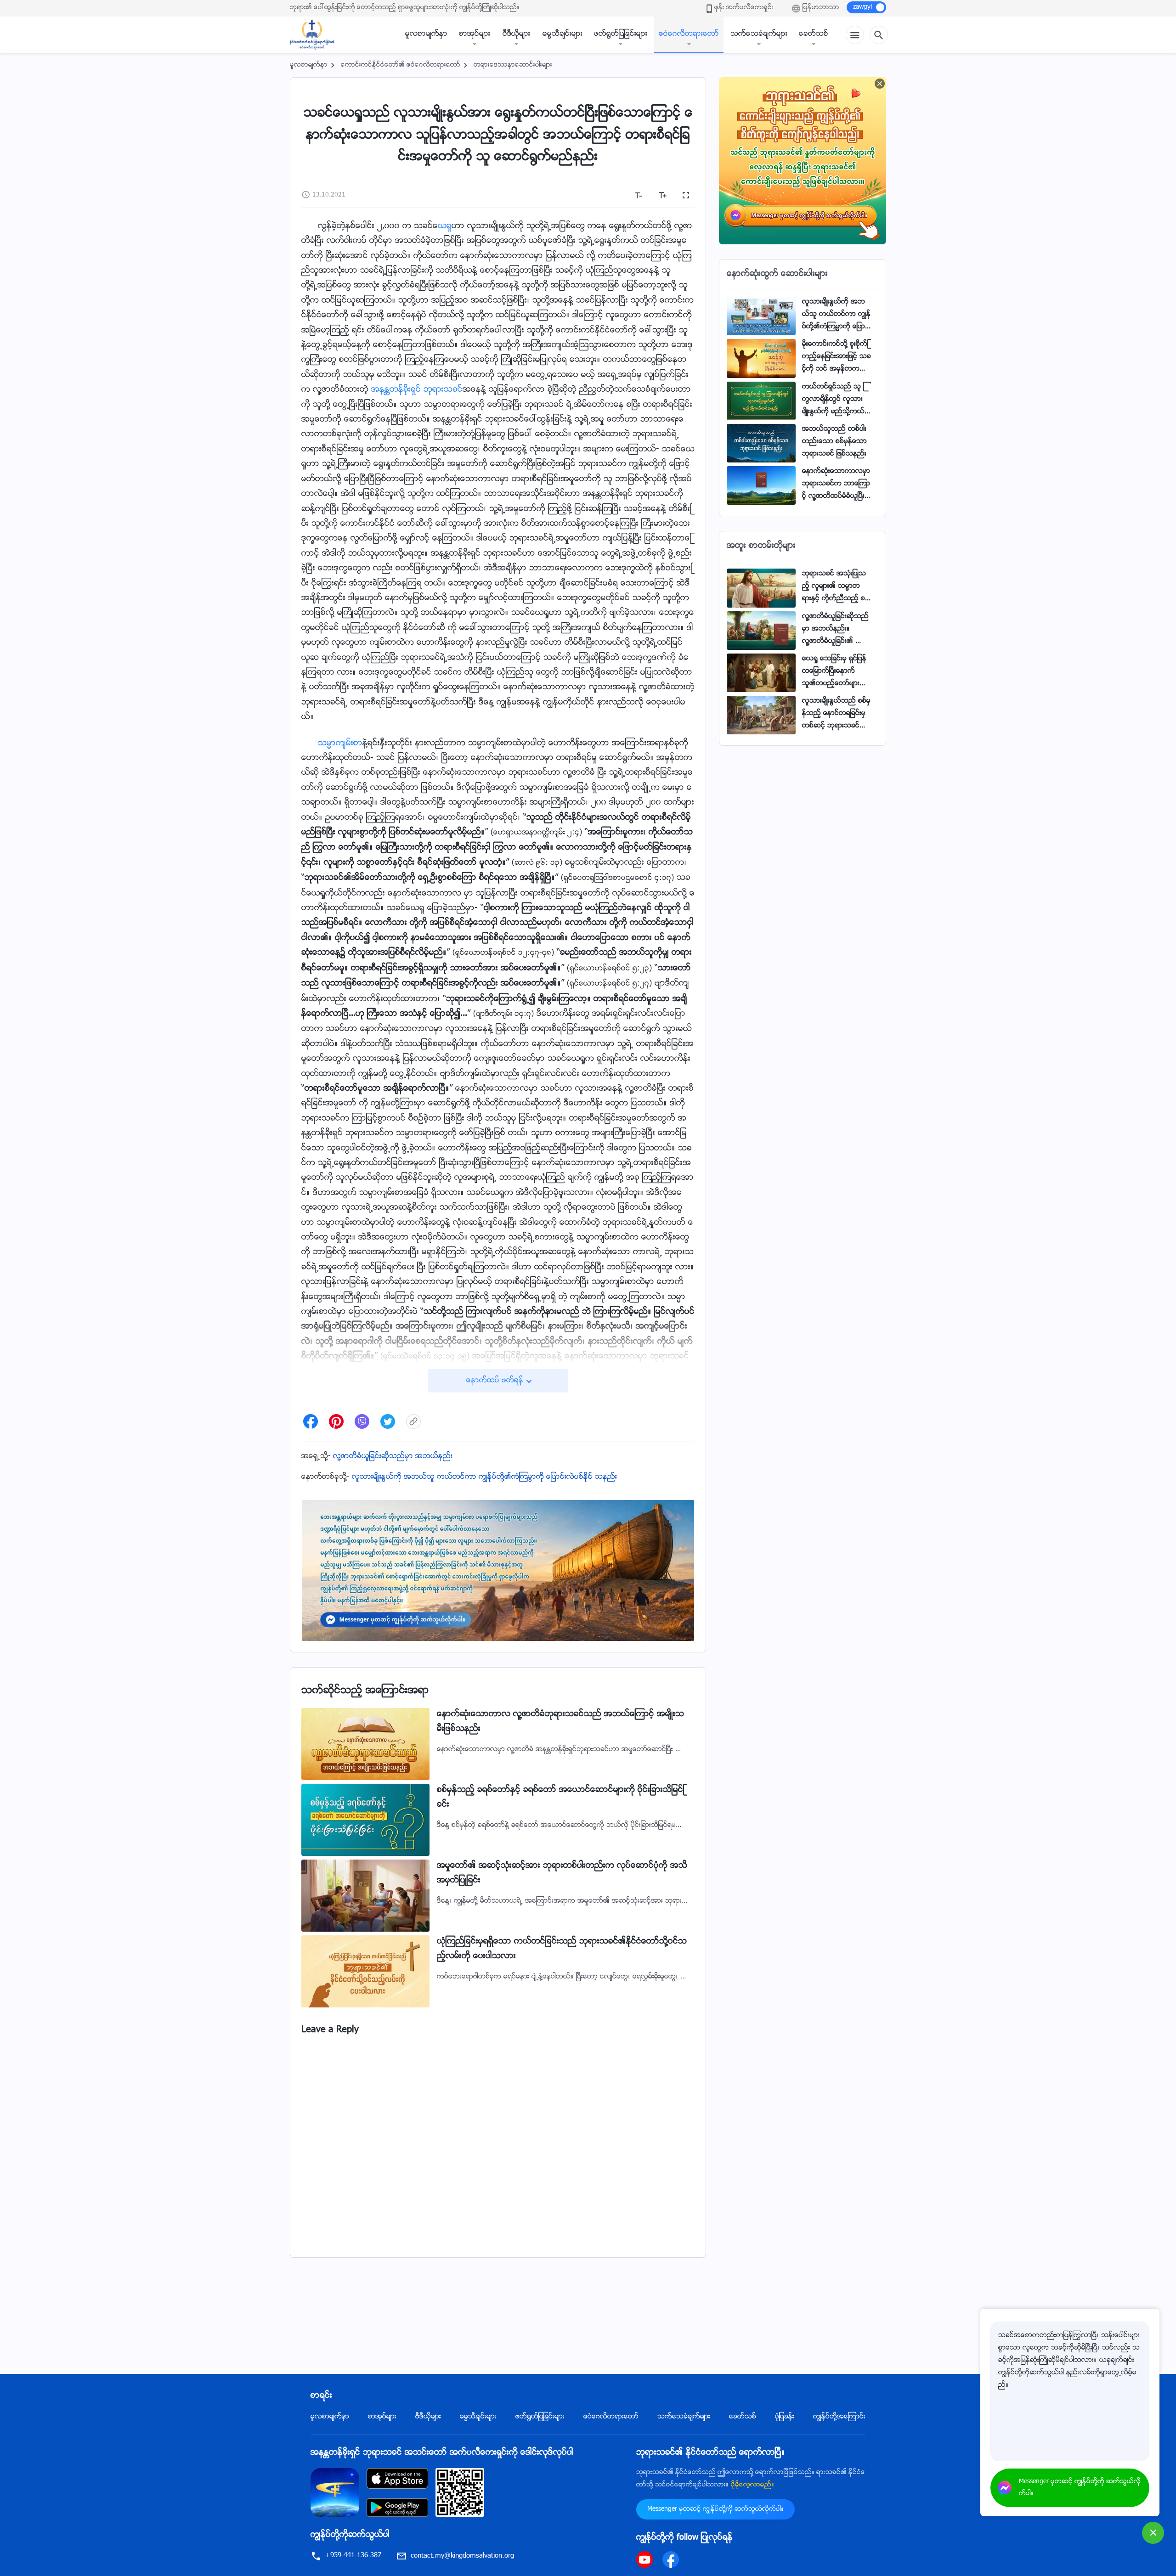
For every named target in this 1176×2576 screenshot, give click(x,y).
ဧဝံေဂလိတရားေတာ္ (689, 34)
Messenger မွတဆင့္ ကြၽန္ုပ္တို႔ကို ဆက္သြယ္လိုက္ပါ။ (715, 2509)
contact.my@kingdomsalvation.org (462, 2556)
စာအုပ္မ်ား (475, 34)
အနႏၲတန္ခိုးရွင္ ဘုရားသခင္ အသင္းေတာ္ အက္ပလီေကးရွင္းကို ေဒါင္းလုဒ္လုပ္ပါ (442, 2453)
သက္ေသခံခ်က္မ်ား (759, 34)
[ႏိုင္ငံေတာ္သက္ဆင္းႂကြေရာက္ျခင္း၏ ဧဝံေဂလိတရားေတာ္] (317, 35)
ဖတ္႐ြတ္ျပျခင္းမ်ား (621, 34)
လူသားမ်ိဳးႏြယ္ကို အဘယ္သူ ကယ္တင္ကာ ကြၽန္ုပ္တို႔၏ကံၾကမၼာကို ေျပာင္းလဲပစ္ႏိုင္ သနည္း (484, 1477)
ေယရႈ (445, 226)
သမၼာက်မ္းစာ (340, 744)
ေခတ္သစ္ (814, 34)
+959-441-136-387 (353, 2556)
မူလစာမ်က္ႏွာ (426, 34)
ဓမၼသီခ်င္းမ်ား (563, 34)
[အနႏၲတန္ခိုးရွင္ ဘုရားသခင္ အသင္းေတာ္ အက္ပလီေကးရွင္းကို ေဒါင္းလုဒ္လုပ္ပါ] (335, 2493)
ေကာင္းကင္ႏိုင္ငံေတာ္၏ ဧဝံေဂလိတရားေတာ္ (401, 65)
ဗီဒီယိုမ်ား (516, 34)
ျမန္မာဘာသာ (821, 8)
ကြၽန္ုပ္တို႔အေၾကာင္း (839, 2417)
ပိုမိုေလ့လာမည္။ (752, 2485)
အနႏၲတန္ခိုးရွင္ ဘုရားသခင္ (417, 390)
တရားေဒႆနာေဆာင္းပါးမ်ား (513, 65)
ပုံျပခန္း (785, 2417)
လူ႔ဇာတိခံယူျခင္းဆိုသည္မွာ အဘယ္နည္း (393, 1457)
